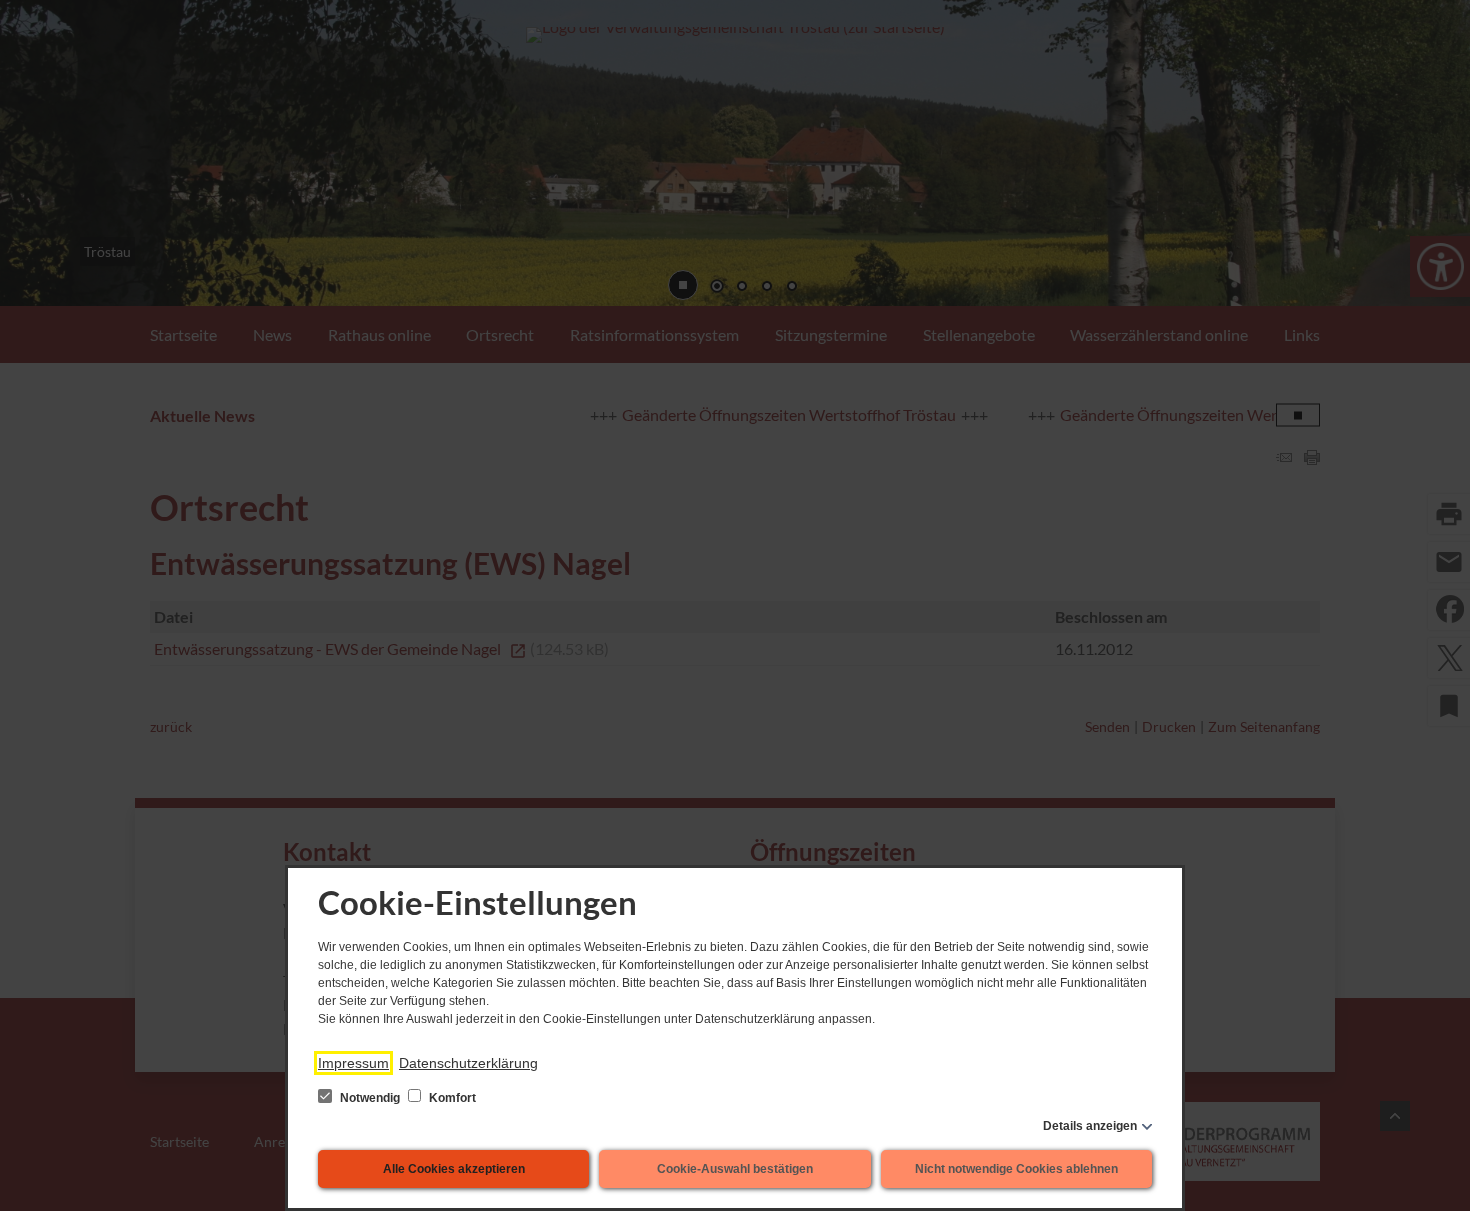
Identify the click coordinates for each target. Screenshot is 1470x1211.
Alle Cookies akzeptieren (454, 1169)
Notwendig (370, 1098)
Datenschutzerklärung (468, 1063)
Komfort (451, 1098)
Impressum (353, 1063)
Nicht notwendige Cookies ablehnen (1016, 1169)
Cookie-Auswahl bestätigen (735, 1169)
